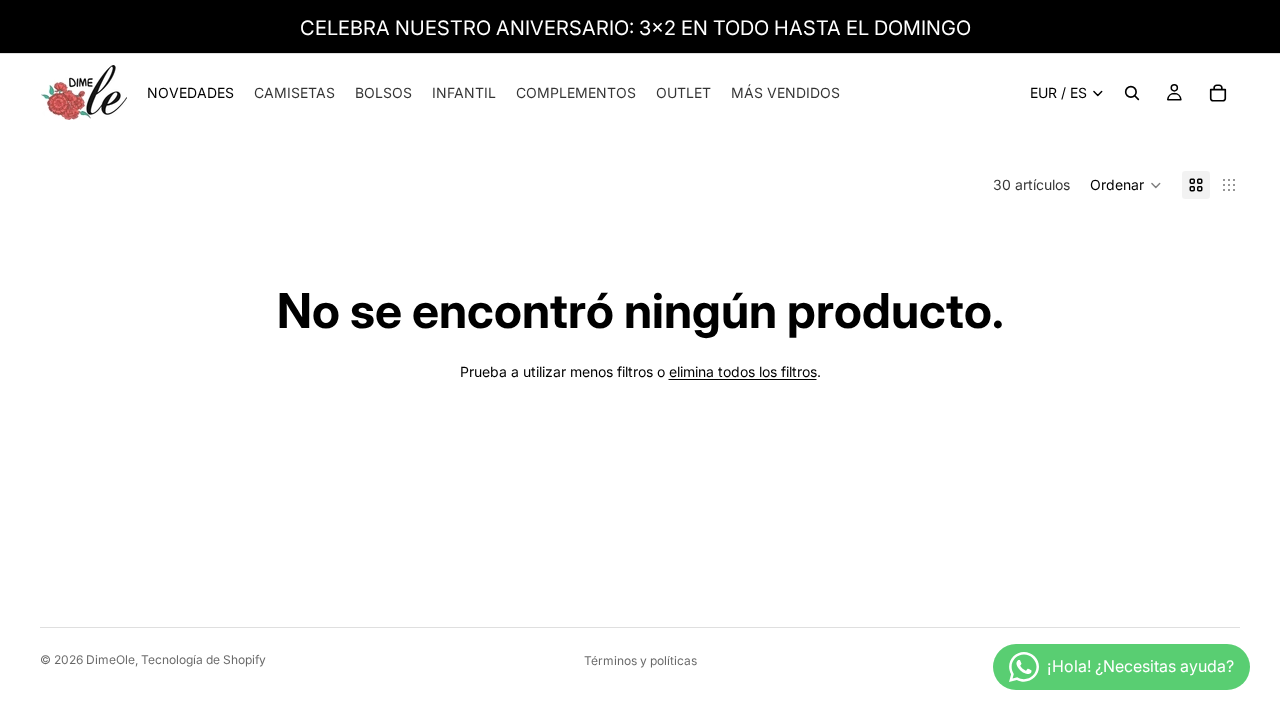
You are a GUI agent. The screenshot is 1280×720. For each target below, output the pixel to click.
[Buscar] (1132, 93)
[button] (1126, 185)
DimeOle (110, 659)
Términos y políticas (640, 660)
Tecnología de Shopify (203, 659)
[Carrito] (1218, 93)
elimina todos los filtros (743, 371)
